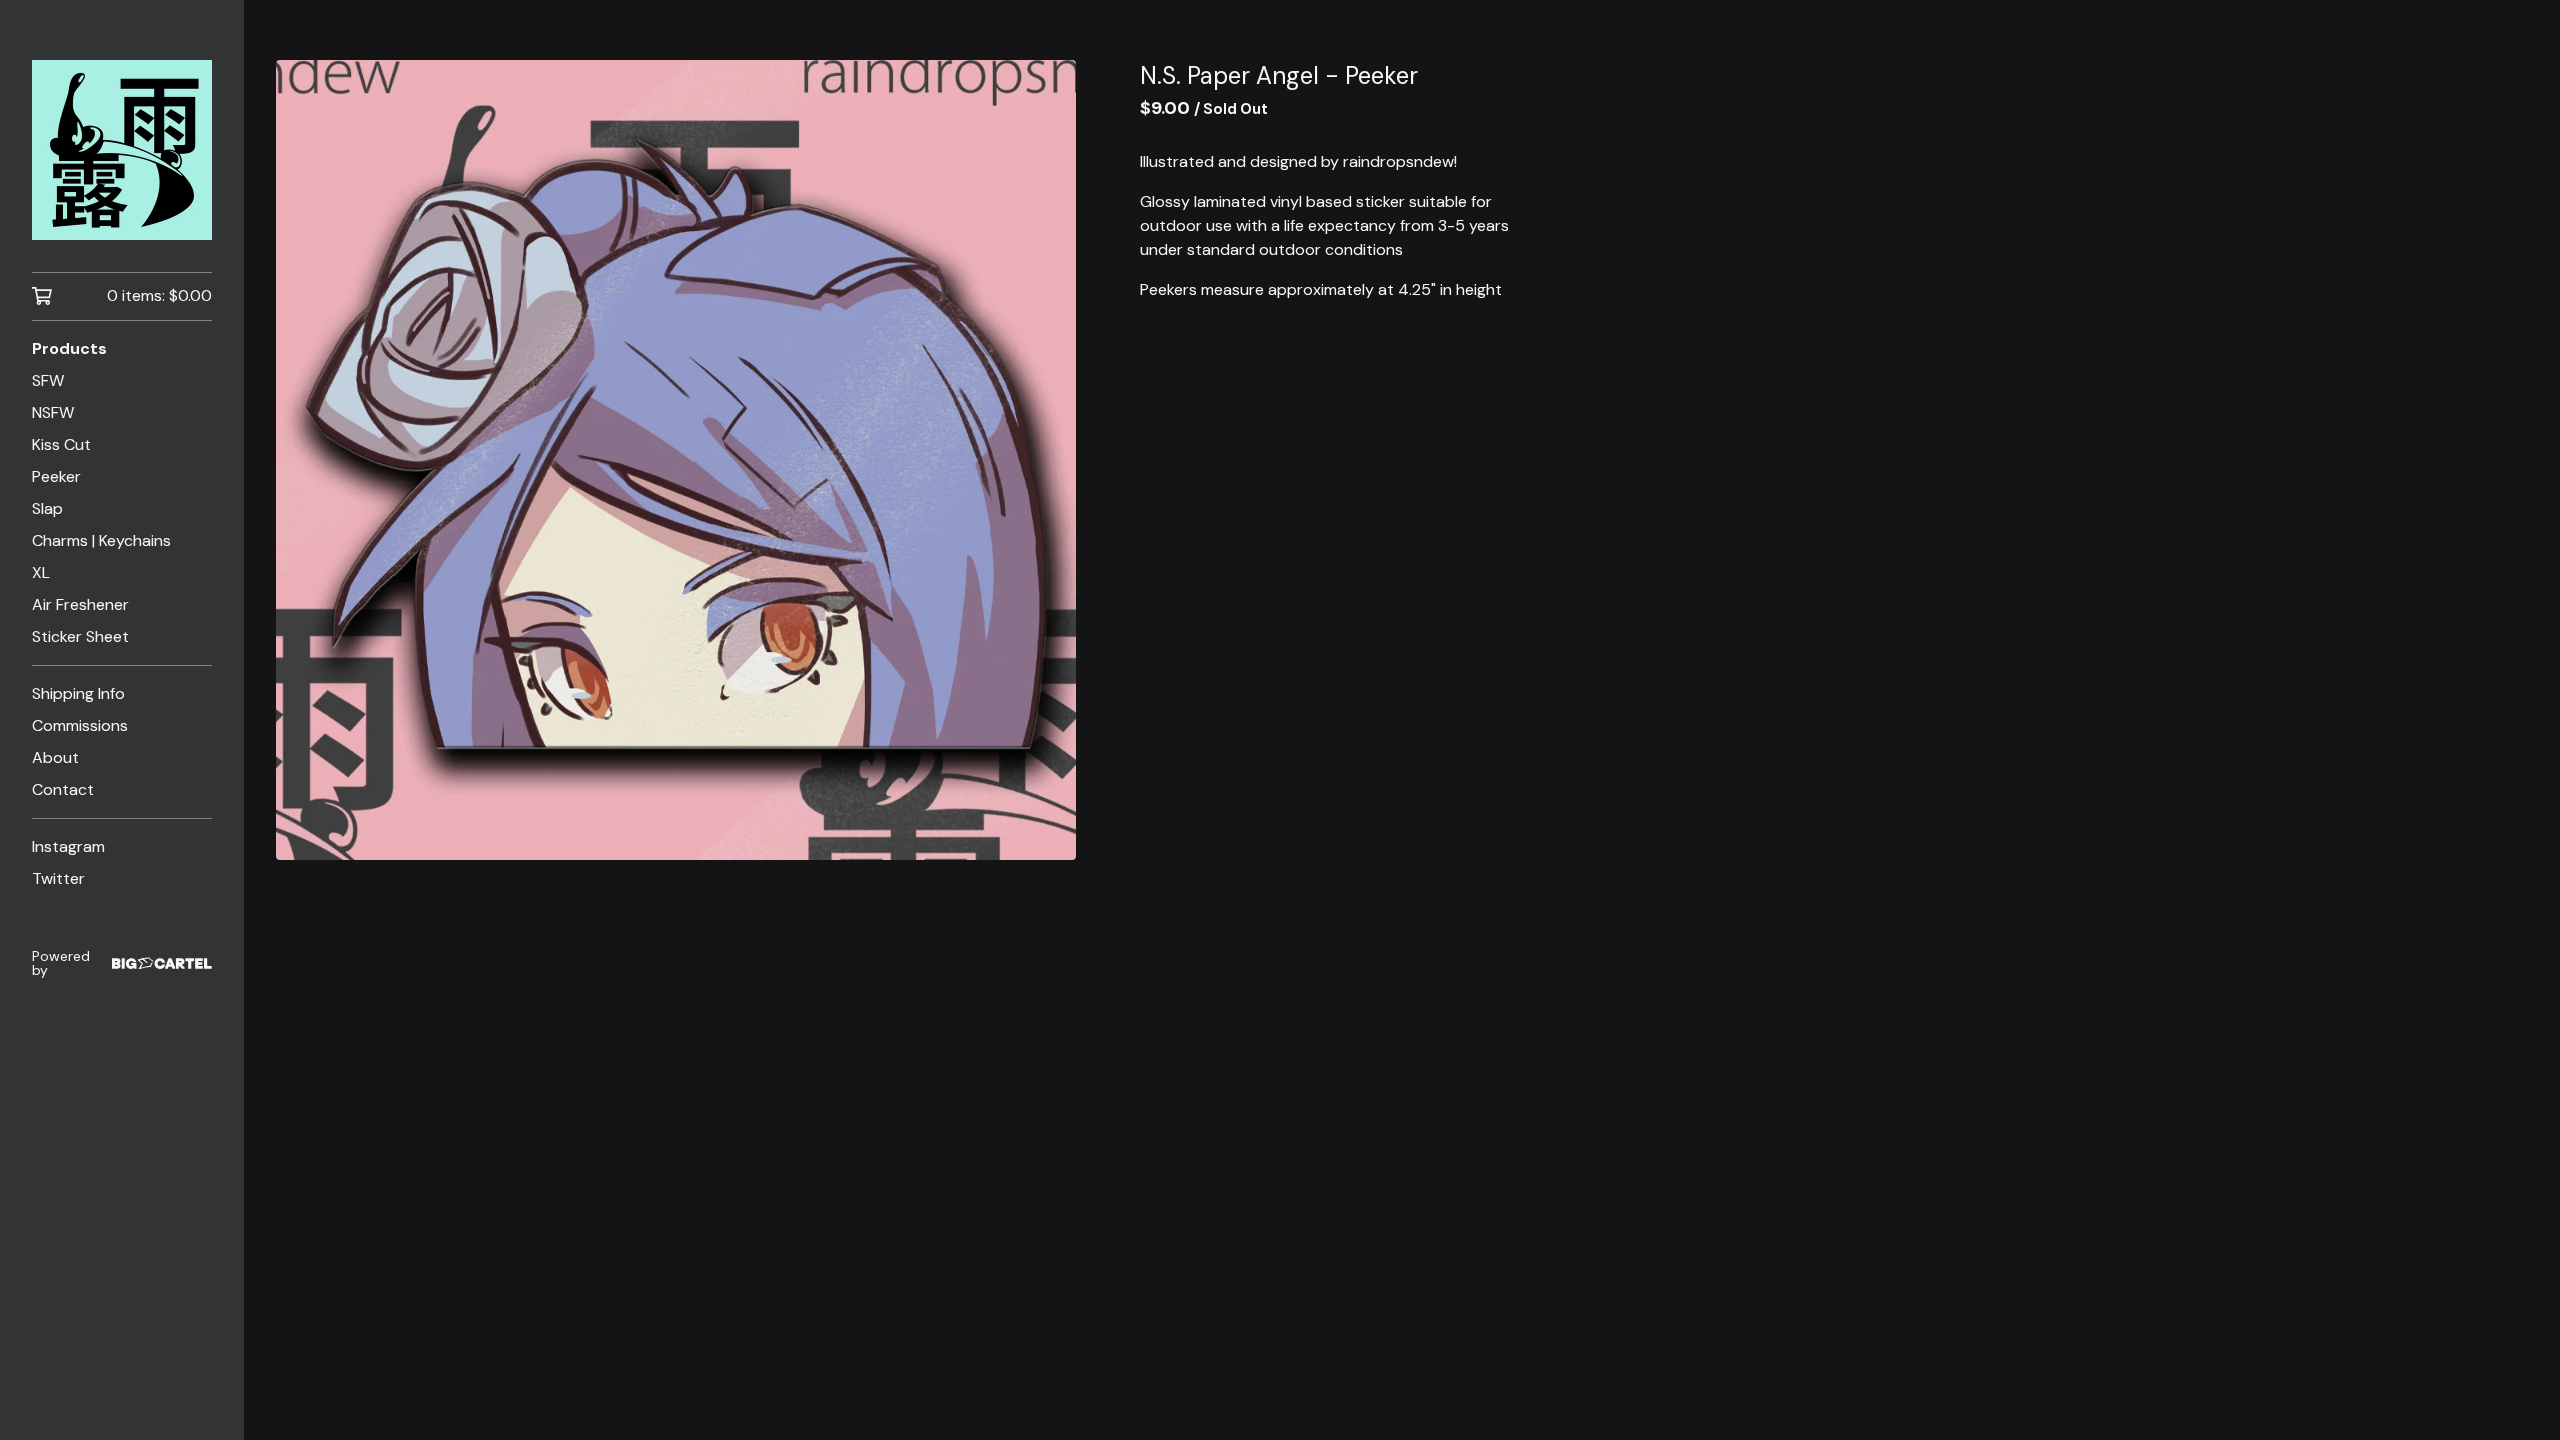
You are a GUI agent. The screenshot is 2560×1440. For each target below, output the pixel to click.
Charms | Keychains (101, 540)
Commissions (80, 725)
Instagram (68, 846)
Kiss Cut (61, 444)
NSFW (53, 412)
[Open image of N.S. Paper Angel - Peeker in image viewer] (676, 460)
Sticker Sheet (80, 636)
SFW (48, 380)
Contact (63, 789)
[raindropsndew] (122, 150)
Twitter (58, 878)
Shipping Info (78, 693)
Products (69, 348)
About (55, 757)
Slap (47, 508)
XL (41, 572)
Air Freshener (80, 604)
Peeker (56, 476)
